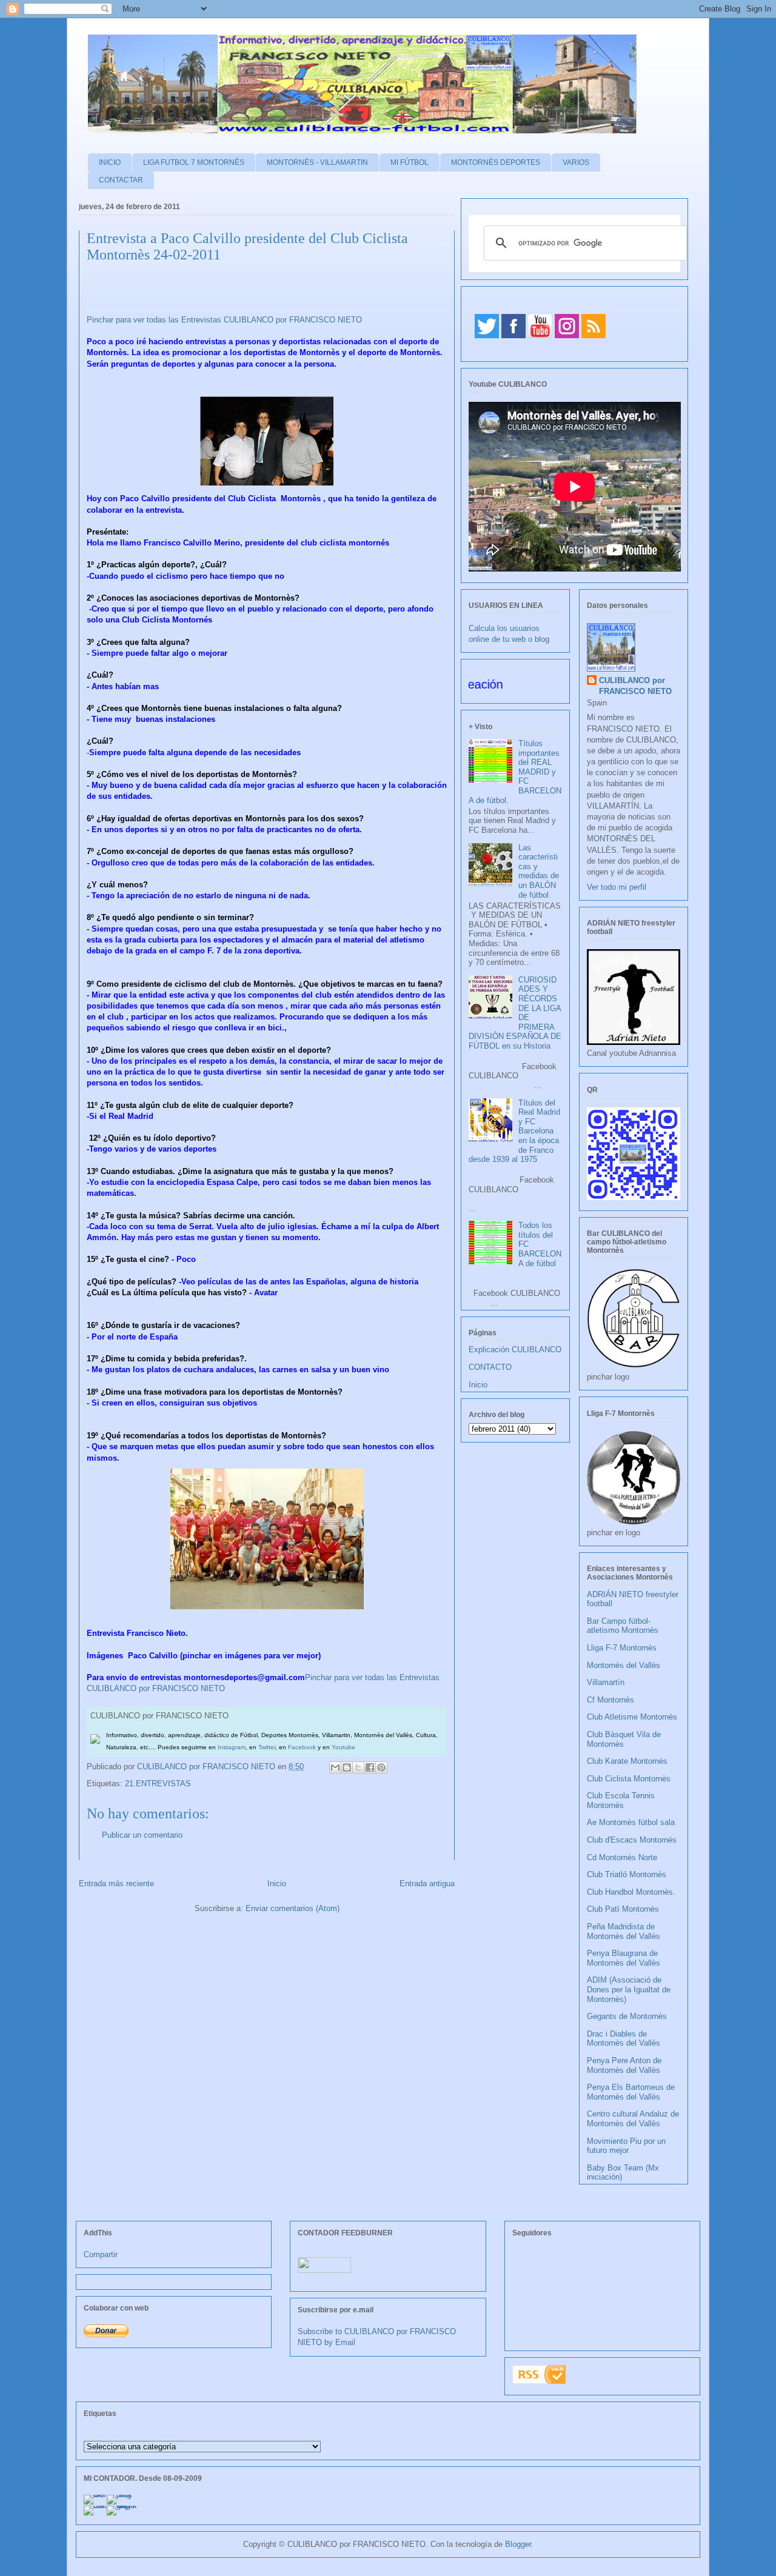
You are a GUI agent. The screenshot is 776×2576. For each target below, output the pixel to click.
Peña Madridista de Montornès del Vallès (624, 1931)
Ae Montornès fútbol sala (631, 1822)
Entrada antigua (427, 1884)
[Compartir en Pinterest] (381, 1767)
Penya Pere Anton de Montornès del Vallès (624, 2065)
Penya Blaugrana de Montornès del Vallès (624, 1958)
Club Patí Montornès (623, 1909)
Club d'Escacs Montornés (632, 1840)
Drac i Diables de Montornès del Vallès (624, 2039)
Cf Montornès (610, 1700)
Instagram (232, 1747)
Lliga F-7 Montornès (622, 1648)
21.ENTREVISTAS (158, 1784)
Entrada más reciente (116, 1884)
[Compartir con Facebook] (370, 1767)
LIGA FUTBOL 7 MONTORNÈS (194, 162)
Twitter (267, 1747)
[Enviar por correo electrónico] (335, 1767)
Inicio (277, 1884)
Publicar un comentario (142, 1835)
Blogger (518, 2544)
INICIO (110, 162)
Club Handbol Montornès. (631, 1892)
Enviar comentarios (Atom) (293, 1908)
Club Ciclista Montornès (629, 1779)
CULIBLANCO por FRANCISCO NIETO (207, 1767)
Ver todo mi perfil (617, 887)
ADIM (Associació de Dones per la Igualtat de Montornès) (629, 1989)
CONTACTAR (121, 180)
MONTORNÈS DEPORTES (496, 162)
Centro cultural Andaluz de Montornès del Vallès (633, 2119)
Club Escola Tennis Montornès (621, 1800)
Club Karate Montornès (627, 1761)
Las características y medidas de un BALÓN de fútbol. (539, 871)
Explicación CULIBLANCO (515, 1350)
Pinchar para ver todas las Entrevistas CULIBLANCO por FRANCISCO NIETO (224, 320)
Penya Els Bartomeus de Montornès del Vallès (631, 2092)
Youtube (343, 1747)
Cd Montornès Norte (622, 1857)
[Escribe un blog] (347, 1767)
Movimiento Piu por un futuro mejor (626, 2146)
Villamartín (606, 1682)
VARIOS (576, 162)
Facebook (302, 1747)
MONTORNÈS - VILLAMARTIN (317, 162)
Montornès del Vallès (624, 1665)
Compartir (101, 2254)
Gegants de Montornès (627, 2016)
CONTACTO (490, 1367)
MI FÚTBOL (410, 162)
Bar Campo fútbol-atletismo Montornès (623, 1626)
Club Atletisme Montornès (632, 1717)
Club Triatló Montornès (627, 1874)
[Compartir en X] (358, 1767)
